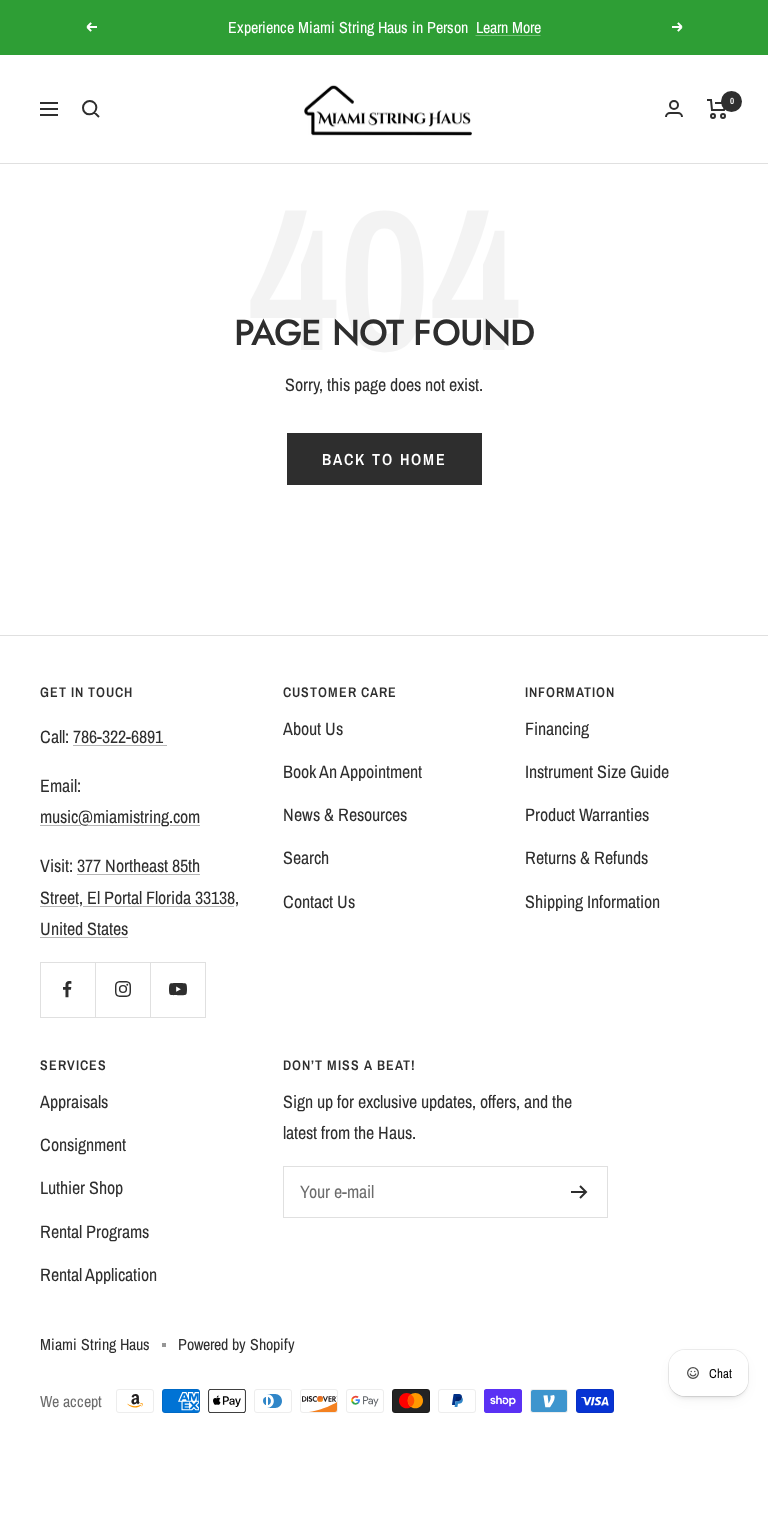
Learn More (508, 20)
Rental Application (98, 1274)
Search (306, 857)
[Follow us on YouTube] (177, 989)
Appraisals (74, 1101)
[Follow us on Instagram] (122, 989)
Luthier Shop (81, 1187)
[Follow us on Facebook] (67, 989)
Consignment (83, 1144)
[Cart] (717, 109)
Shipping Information (592, 901)
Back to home (384, 459)
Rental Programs (94, 1231)
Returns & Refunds (586, 857)
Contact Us (319, 901)
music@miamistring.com (120, 816)
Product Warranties (587, 814)
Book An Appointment (352, 771)
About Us (313, 728)
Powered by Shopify (236, 1344)
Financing (557, 728)
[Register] (579, 1192)
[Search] (91, 109)
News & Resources (345, 814)
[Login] (674, 108)
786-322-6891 (120, 736)
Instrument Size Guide (597, 771)
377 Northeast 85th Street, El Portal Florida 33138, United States (139, 896)
